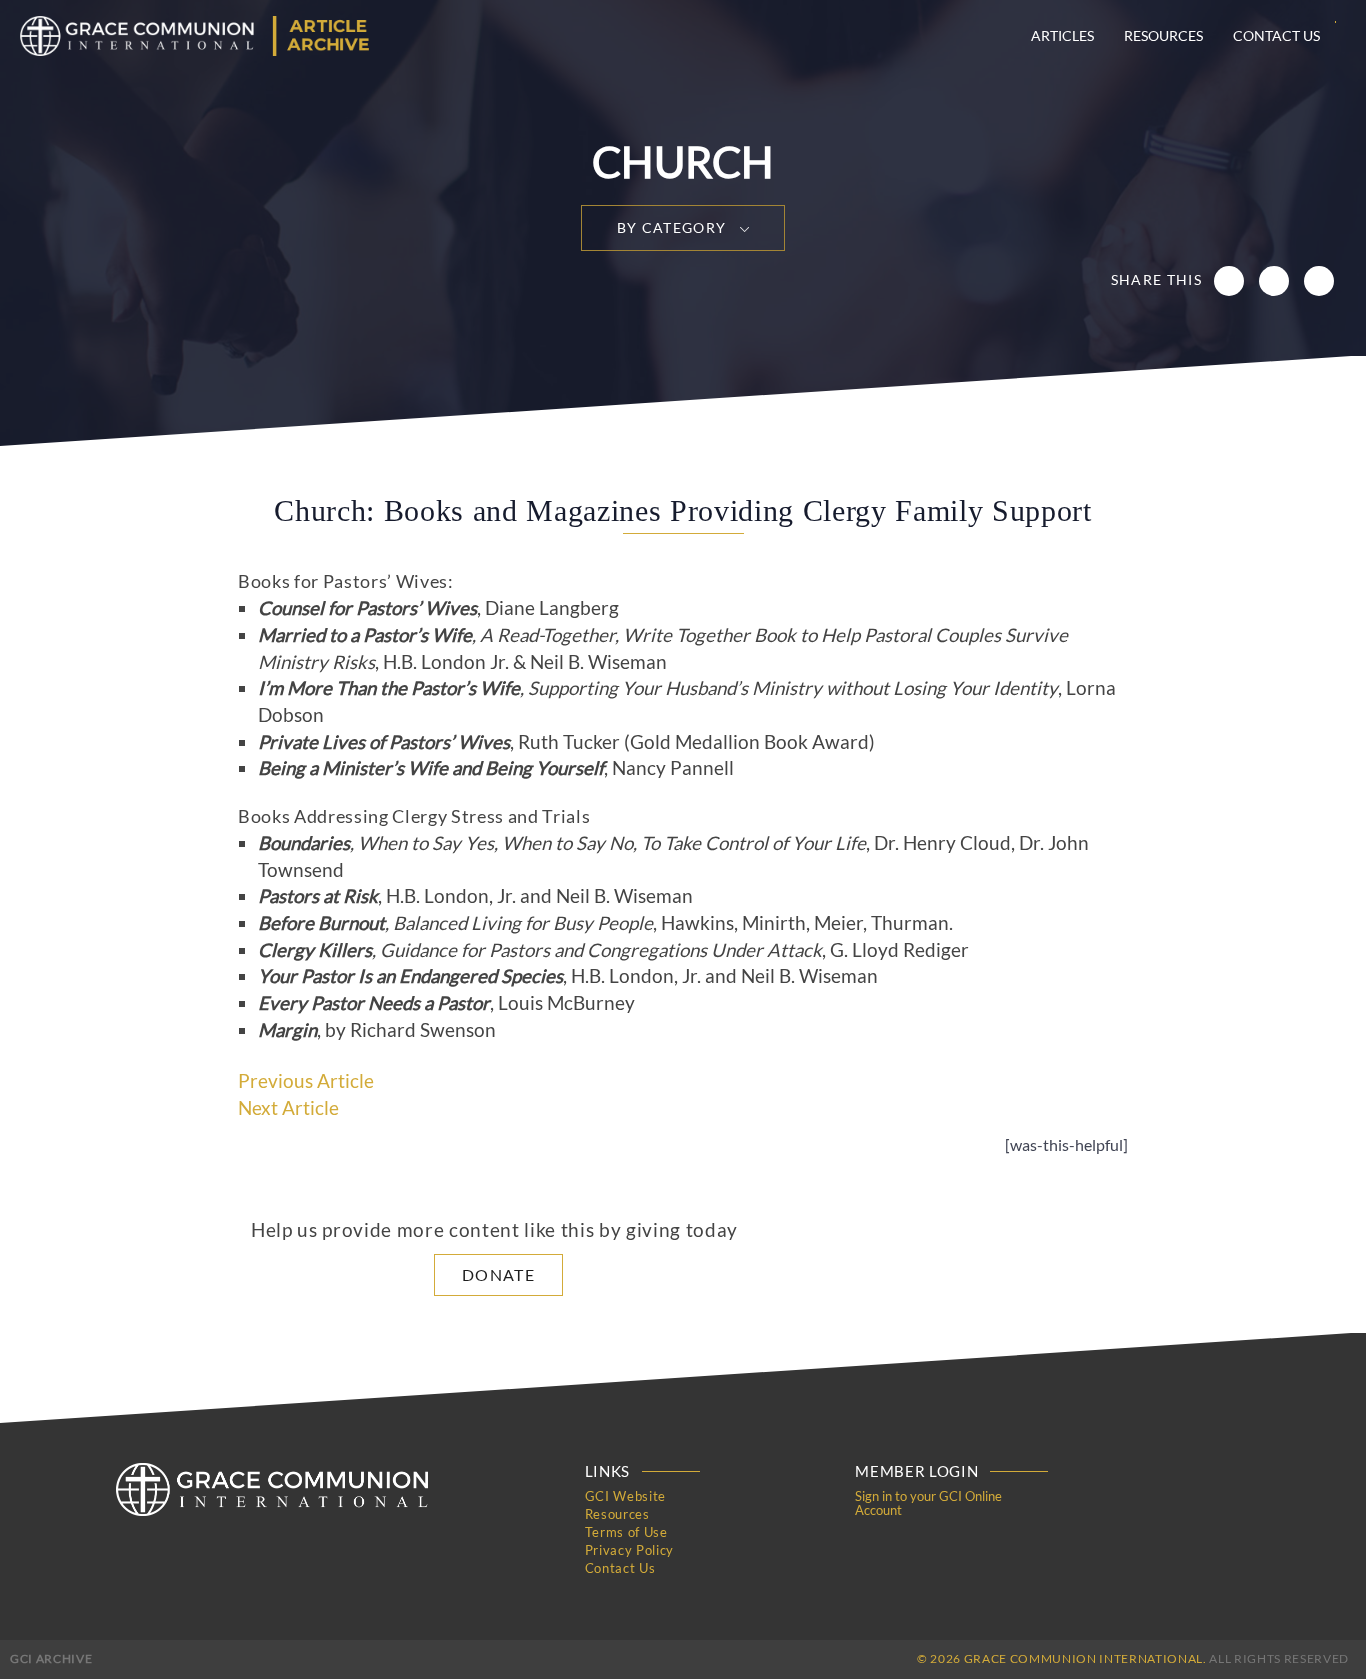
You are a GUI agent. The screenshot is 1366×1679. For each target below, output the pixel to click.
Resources (1163, 35)
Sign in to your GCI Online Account (928, 1503)
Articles (1062, 35)
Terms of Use (626, 1532)
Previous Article (306, 1081)
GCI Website (625, 1496)
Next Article (288, 1108)
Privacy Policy (629, 1550)
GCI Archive (51, 1658)
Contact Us (1276, 35)
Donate (498, 1274)
